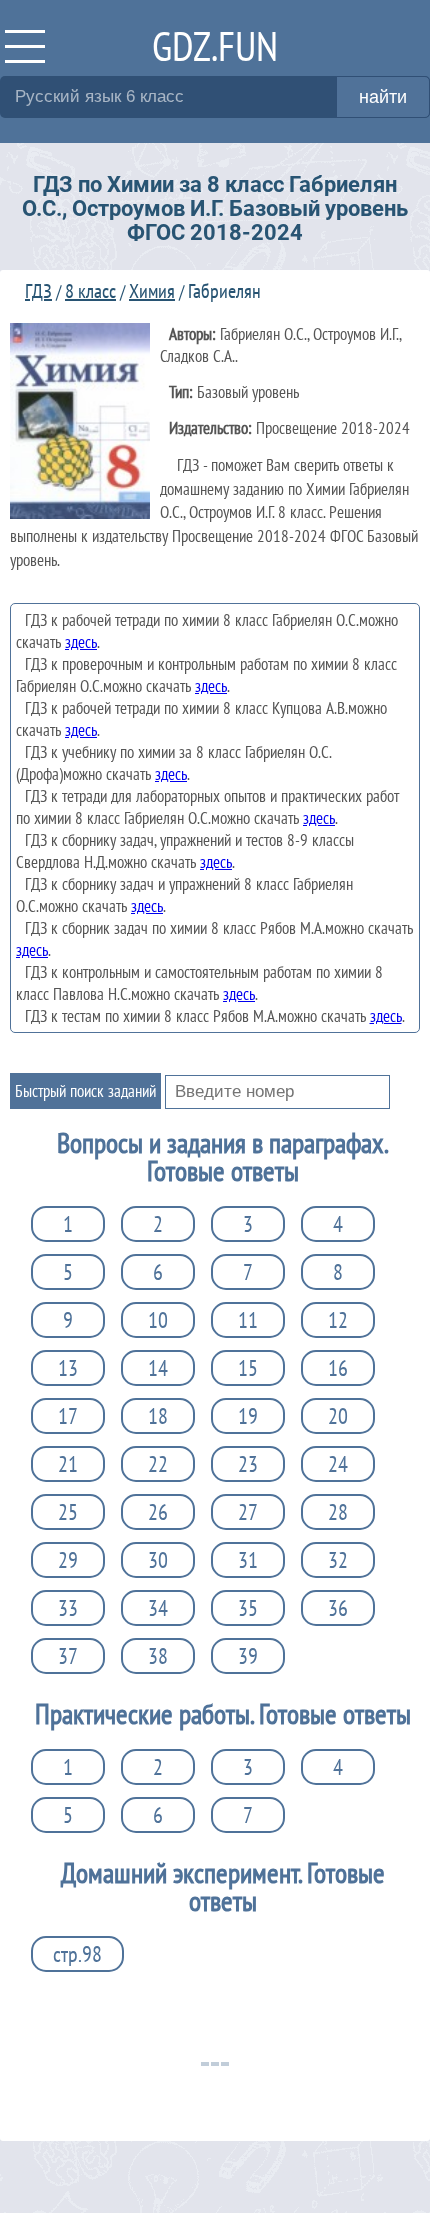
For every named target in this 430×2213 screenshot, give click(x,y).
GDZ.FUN (215, 45)
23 (248, 1464)
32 (338, 1560)
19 (248, 1416)
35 (248, 1608)
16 (338, 1368)
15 (248, 1368)
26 (158, 1512)
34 (158, 1608)
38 (158, 1656)
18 (158, 1416)
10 (158, 1320)
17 (68, 1416)
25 (68, 1512)
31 (248, 1560)
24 (338, 1464)
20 (338, 1416)
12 (338, 1320)
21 (68, 1464)
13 (68, 1368)
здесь (81, 642)
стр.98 (77, 1954)
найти (383, 97)
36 (338, 1608)
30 (158, 1560)
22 (158, 1464)
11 (248, 1320)
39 (248, 1656)
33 (68, 1608)
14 (158, 1368)
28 (338, 1512)
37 (68, 1656)
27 (248, 1512)
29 (68, 1560)
